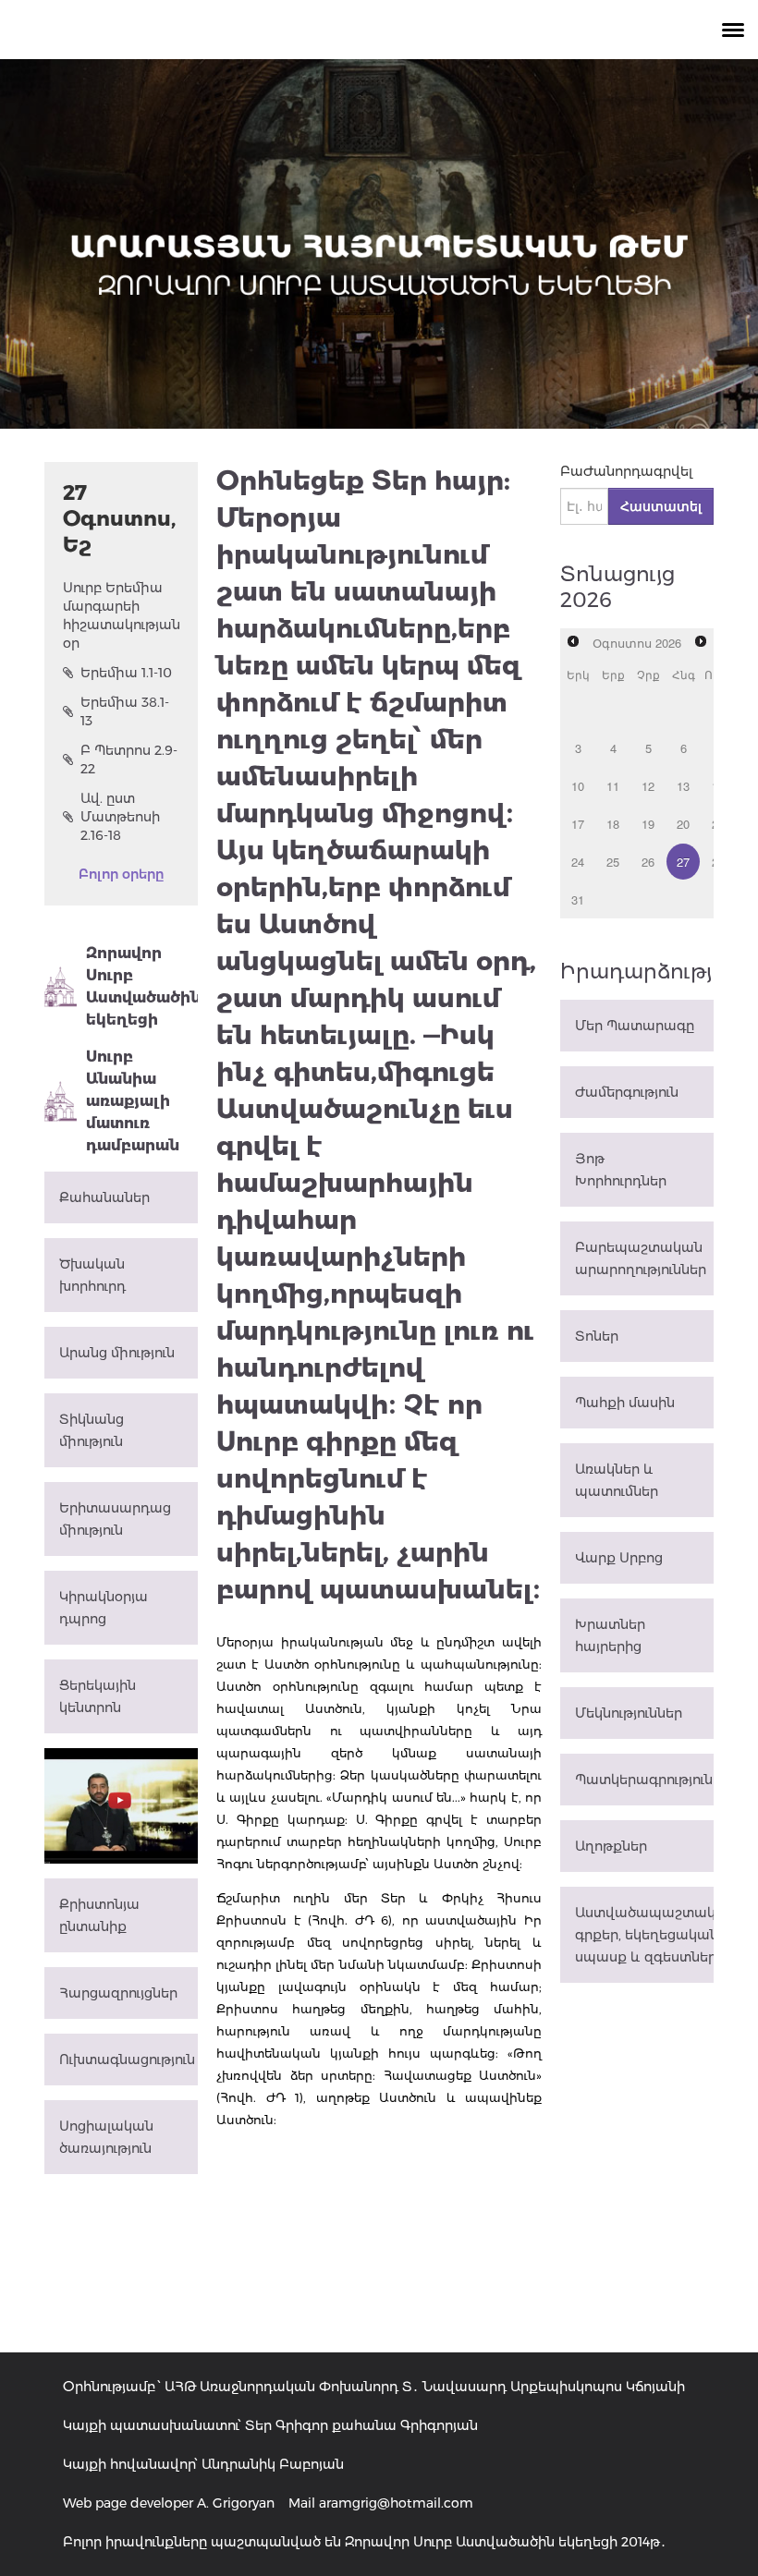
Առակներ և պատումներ (617, 1480)
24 (578, 862)
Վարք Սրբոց (619, 1558)
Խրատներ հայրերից (610, 1635)
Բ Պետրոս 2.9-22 (129, 759)
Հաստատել (661, 506)
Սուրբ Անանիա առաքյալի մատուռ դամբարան (133, 1101)
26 (648, 862)
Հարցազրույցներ (118, 1993)
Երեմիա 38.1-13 (125, 711)
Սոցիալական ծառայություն (106, 2137)
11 (613, 786)
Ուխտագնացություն (127, 2060)
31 (578, 899)
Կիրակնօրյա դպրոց (104, 1608)
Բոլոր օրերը (121, 874)
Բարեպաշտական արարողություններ (641, 1258)
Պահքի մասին (625, 1403)
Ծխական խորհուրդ (92, 1275)
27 (683, 862)
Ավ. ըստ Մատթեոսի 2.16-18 (120, 817)
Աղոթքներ (611, 1846)
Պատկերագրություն (644, 1780)
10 (578, 786)
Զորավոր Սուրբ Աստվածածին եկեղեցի (142, 986)
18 (613, 824)
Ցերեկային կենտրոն (98, 1696)
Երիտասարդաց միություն (115, 1519)
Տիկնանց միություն (92, 1430)
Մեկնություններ (629, 1713)
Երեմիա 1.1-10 (126, 673)
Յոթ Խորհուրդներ (621, 1170)
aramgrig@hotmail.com (396, 2503)
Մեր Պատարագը (635, 1026)
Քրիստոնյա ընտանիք (99, 1915)
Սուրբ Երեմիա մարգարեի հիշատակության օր (121, 615)
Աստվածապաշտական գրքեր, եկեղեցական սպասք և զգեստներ (644, 1935)
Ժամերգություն (627, 1092)
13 (683, 786)
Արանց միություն (117, 1353)
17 (578, 824)
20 (683, 824)
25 (613, 862)
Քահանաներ (104, 1197)
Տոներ (597, 1336)
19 (648, 824)
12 (648, 786)
